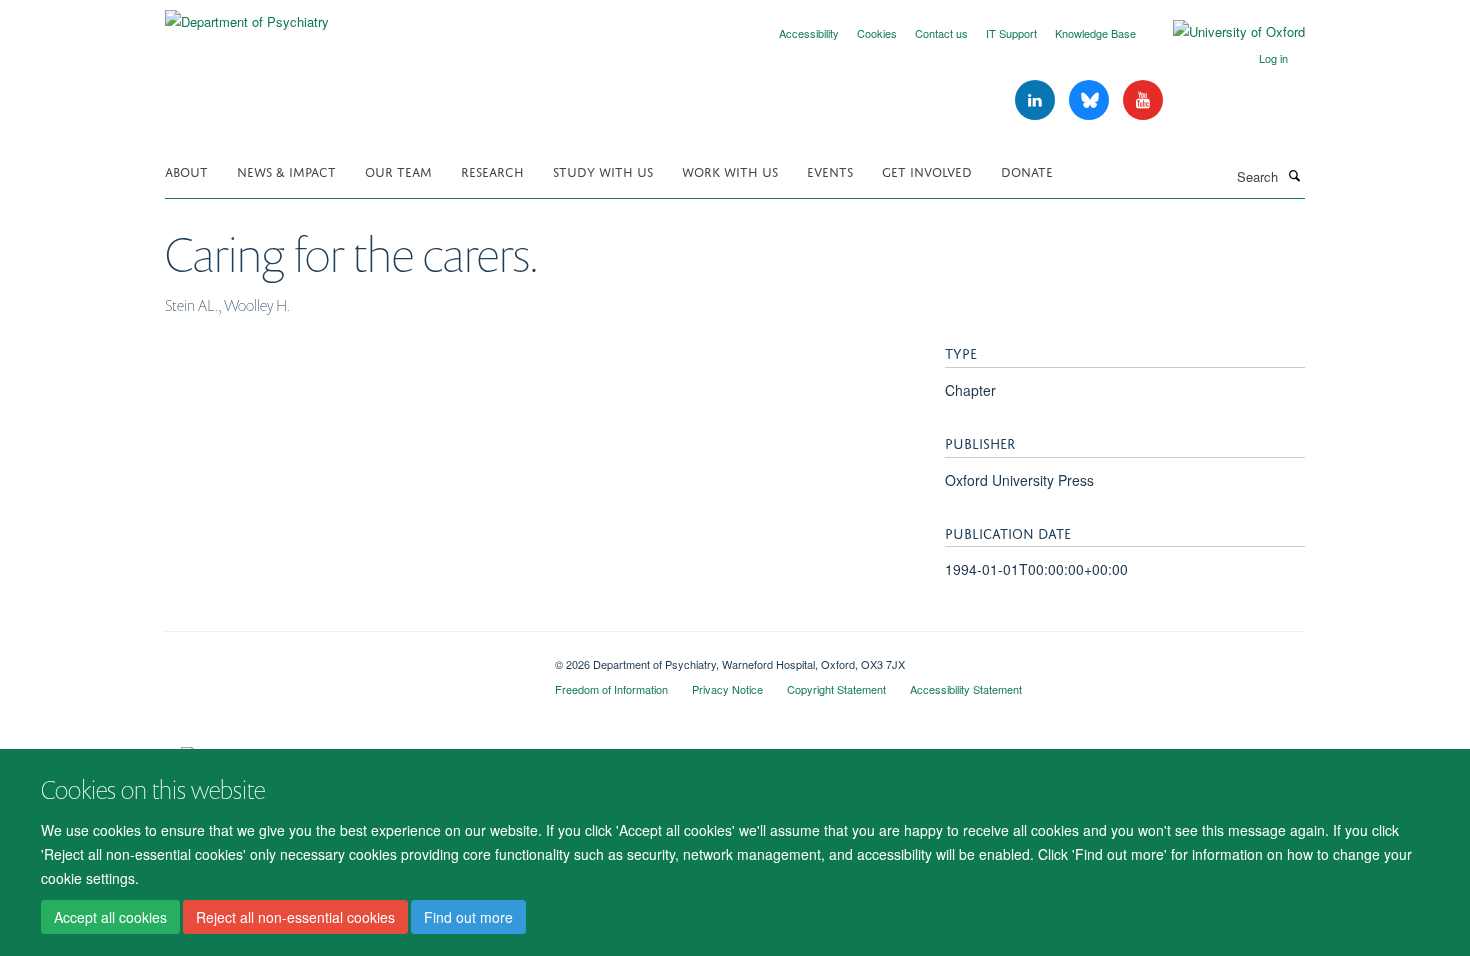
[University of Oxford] (1224, 32)
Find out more (468, 917)
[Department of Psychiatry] (247, 14)
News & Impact (286, 170)
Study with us (603, 170)
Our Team (398, 170)
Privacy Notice (727, 689)
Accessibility (809, 33)
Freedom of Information (611, 689)
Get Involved (927, 170)
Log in (1273, 58)
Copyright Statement (836, 689)
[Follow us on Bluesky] (1091, 100)
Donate (1027, 170)
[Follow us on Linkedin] (1037, 100)
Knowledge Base (1095, 33)
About (186, 170)
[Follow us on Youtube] (1143, 100)
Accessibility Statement (966, 689)
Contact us (941, 33)
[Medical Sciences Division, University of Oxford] (345, 657)
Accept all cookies (110, 917)
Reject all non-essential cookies (295, 917)
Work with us (730, 170)
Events (830, 170)
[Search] (1294, 175)
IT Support (1011, 33)
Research (492, 170)
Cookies (877, 33)
